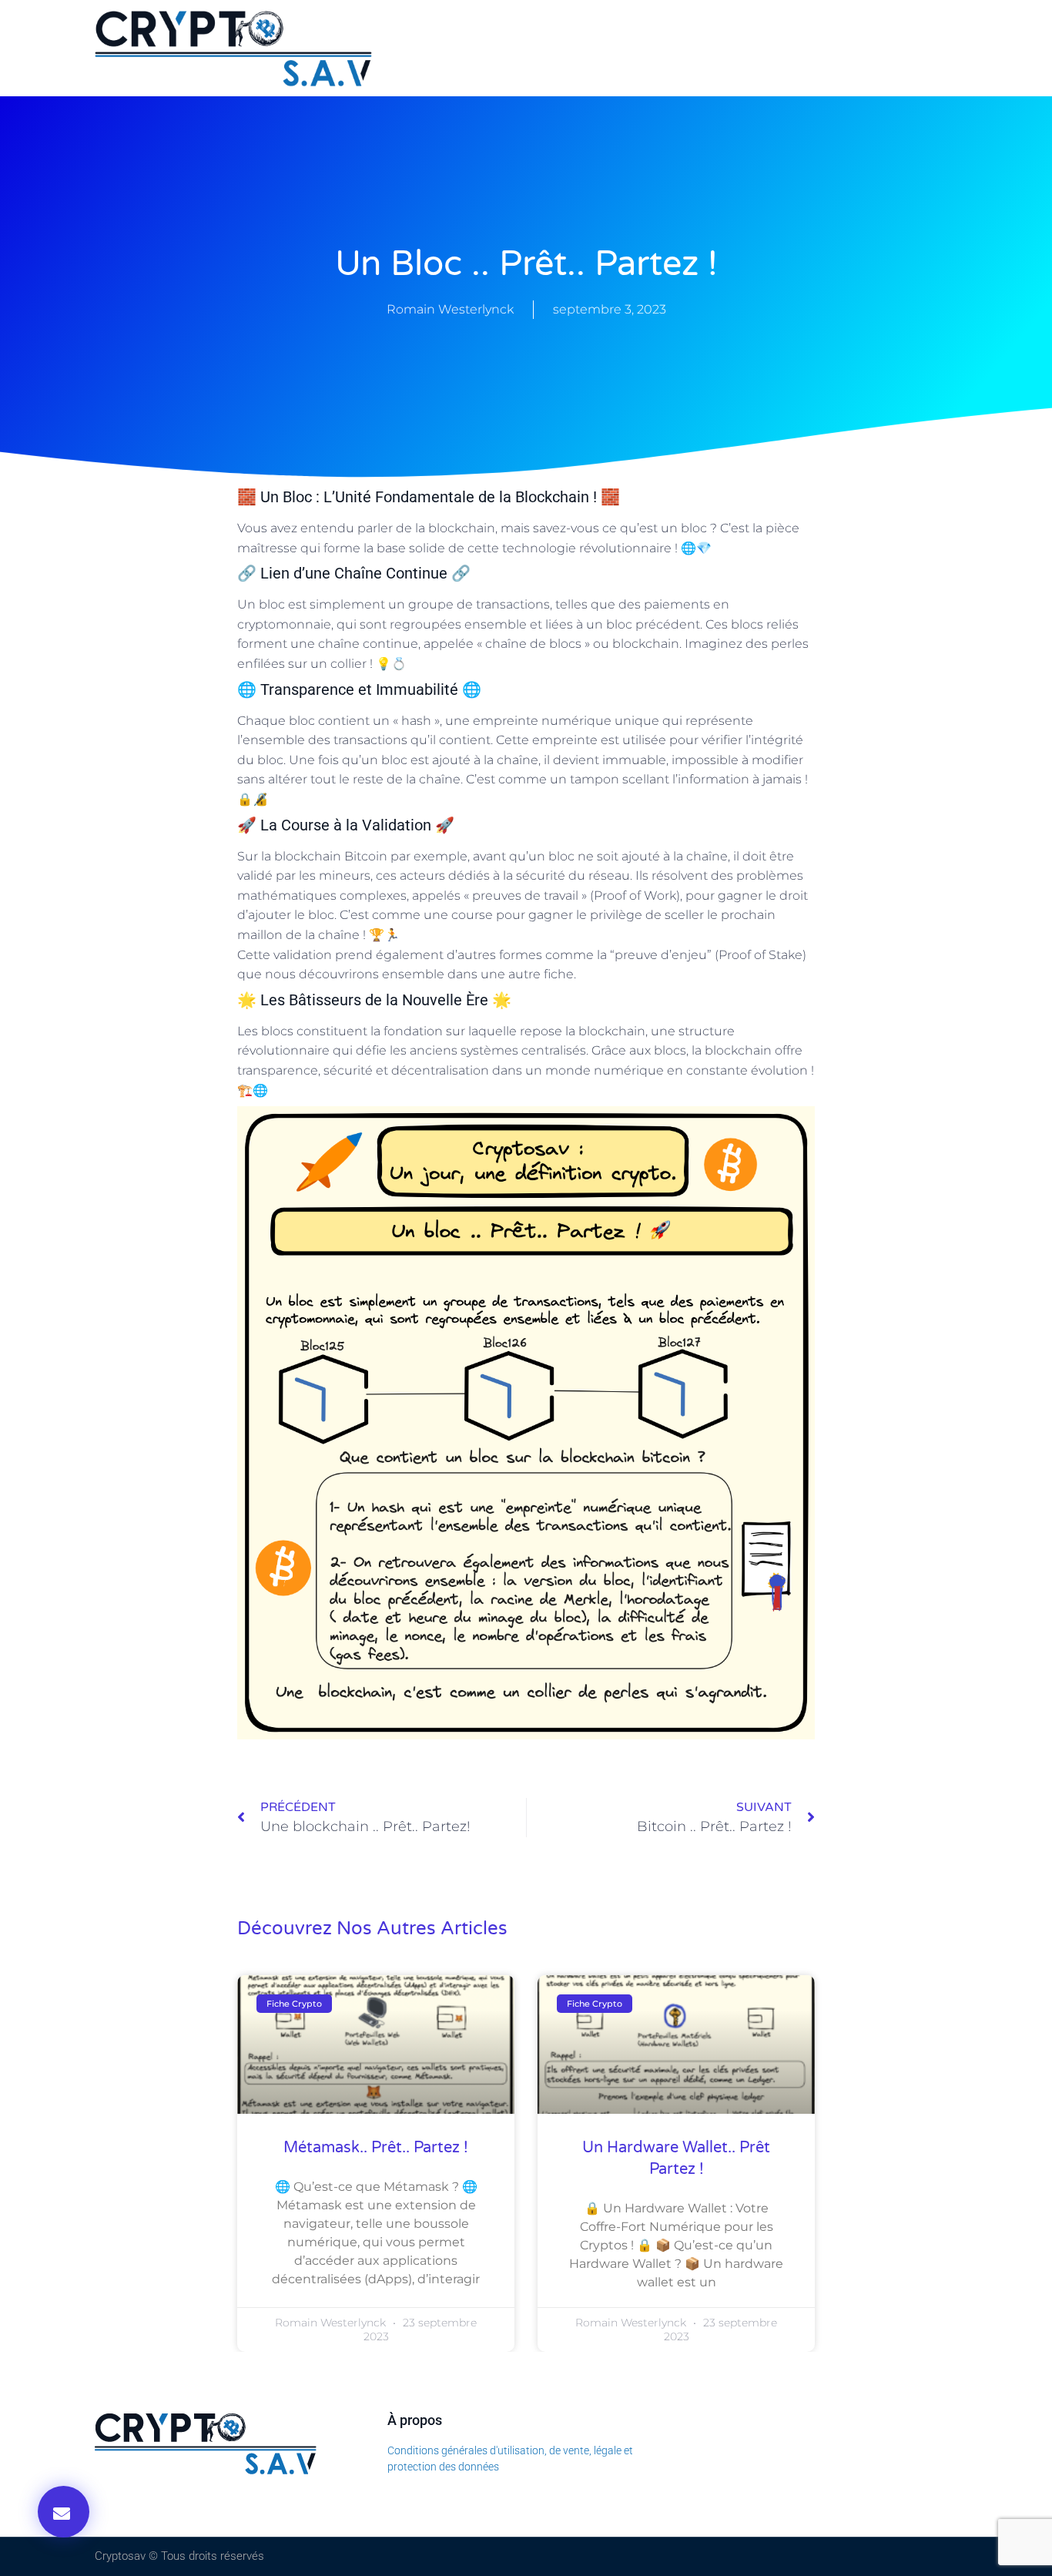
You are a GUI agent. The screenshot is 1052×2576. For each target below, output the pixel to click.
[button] (64, 2512)
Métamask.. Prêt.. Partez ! (376, 2148)
